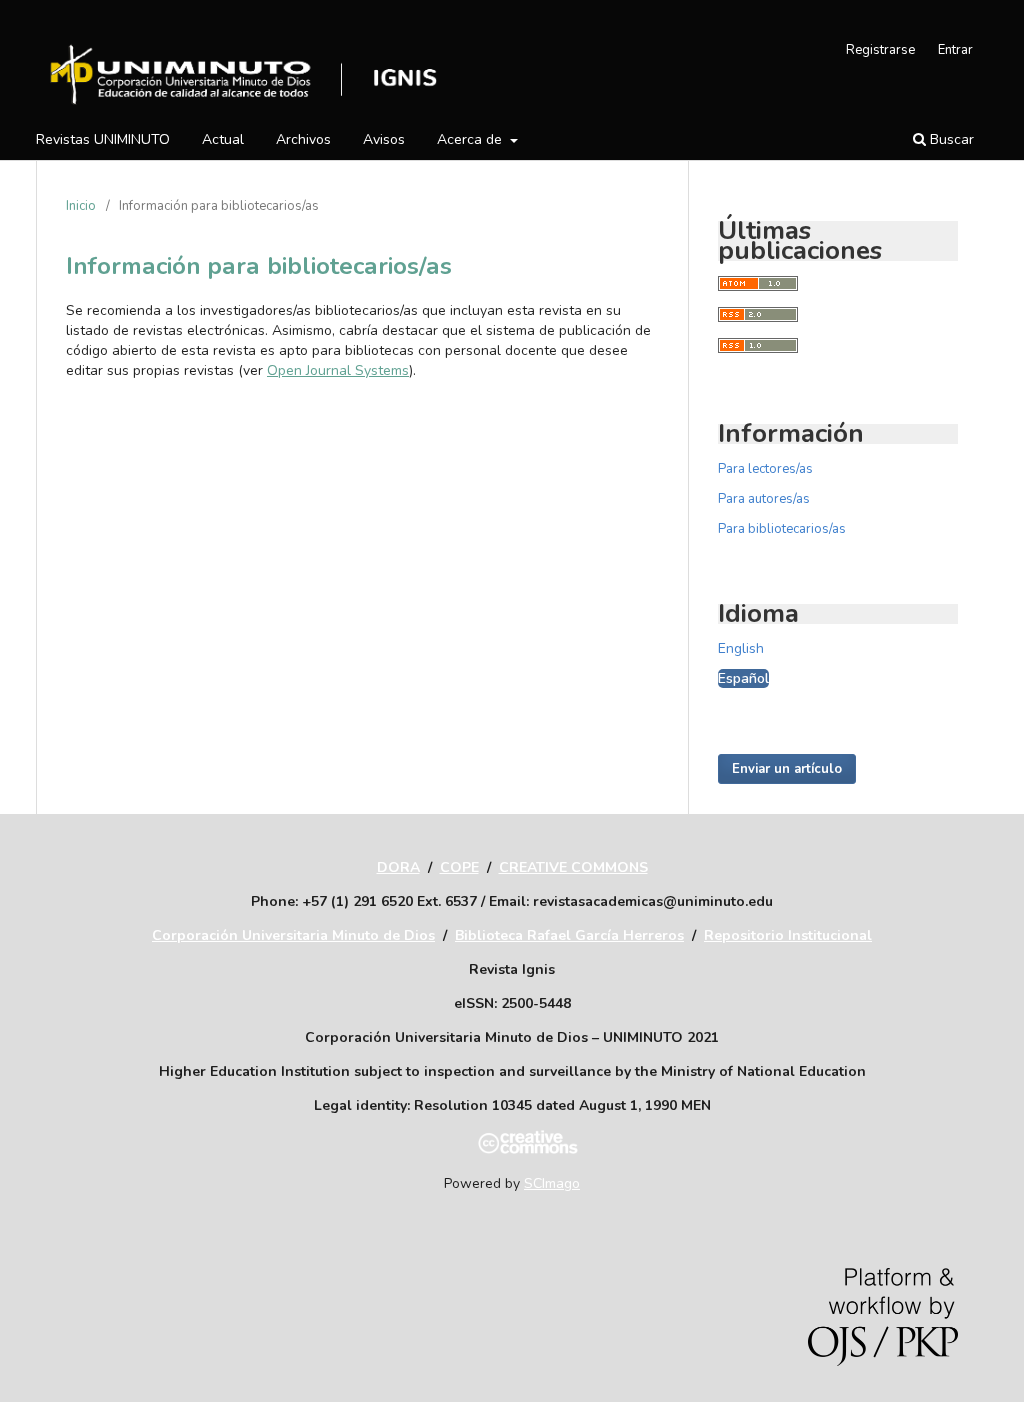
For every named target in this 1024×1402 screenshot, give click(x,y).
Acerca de (471, 139)
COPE (459, 867)
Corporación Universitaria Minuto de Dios (293, 935)
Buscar (950, 139)
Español (743, 678)
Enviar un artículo (787, 769)
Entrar (955, 50)
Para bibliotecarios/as (782, 529)
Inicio (81, 206)
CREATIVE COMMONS (573, 867)
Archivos (303, 139)
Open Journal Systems (338, 370)
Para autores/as (764, 499)
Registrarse (880, 50)
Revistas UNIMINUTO (103, 139)
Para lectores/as (765, 469)
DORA (398, 867)
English (741, 648)
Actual (223, 139)
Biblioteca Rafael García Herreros (569, 935)
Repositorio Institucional (788, 935)
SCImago (552, 1183)
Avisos (384, 139)
